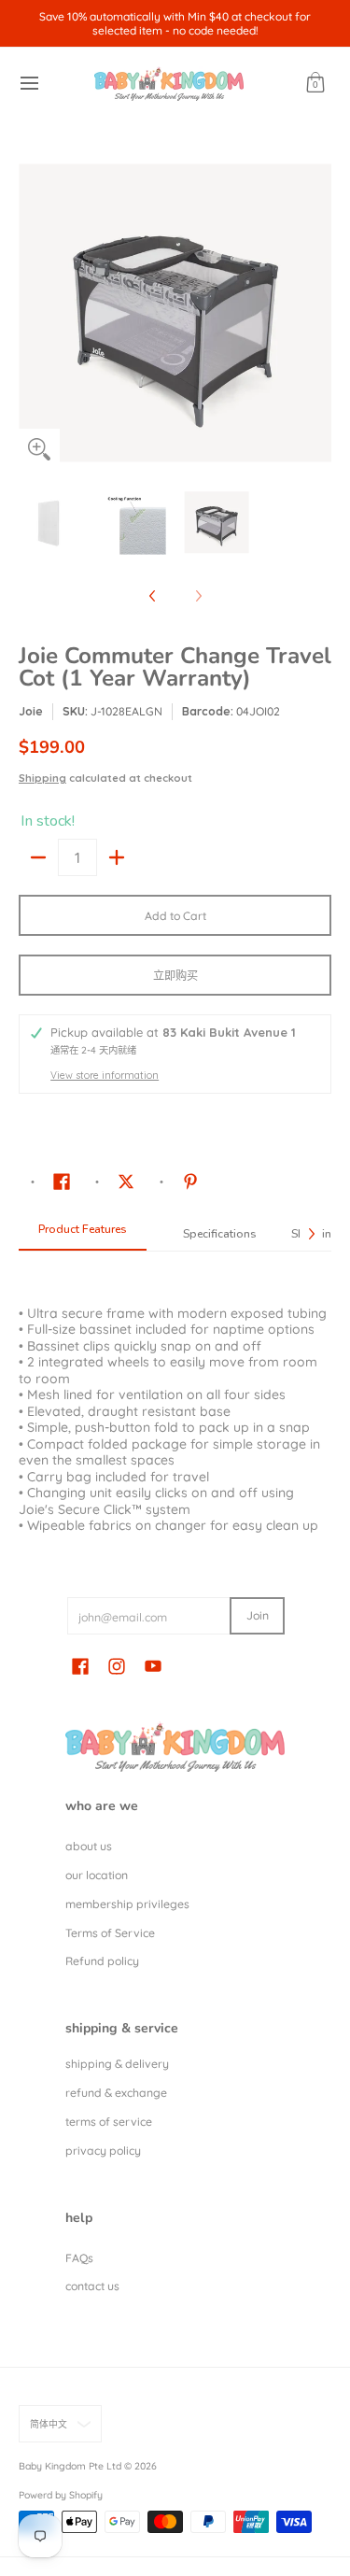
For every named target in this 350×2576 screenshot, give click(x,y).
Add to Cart (175, 916)
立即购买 (175, 976)
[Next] (318, 313)
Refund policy (102, 1961)
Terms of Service (110, 1933)
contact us (92, 2286)
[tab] (83, 1235)
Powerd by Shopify (61, 2495)
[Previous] (32, 313)
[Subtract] (38, 857)
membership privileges (127, 1904)
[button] (315, 84)
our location (97, 1875)
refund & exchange (116, 2093)
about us (89, 1846)
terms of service (109, 2122)
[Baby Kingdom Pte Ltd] (169, 84)
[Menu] (28, 84)
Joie (31, 711)
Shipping (42, 778)
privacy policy (103, 2151)
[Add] (117, 857)
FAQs (79, 2258)
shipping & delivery (117, 2064)
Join (258, 1615)
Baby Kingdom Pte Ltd (70, 2466)
